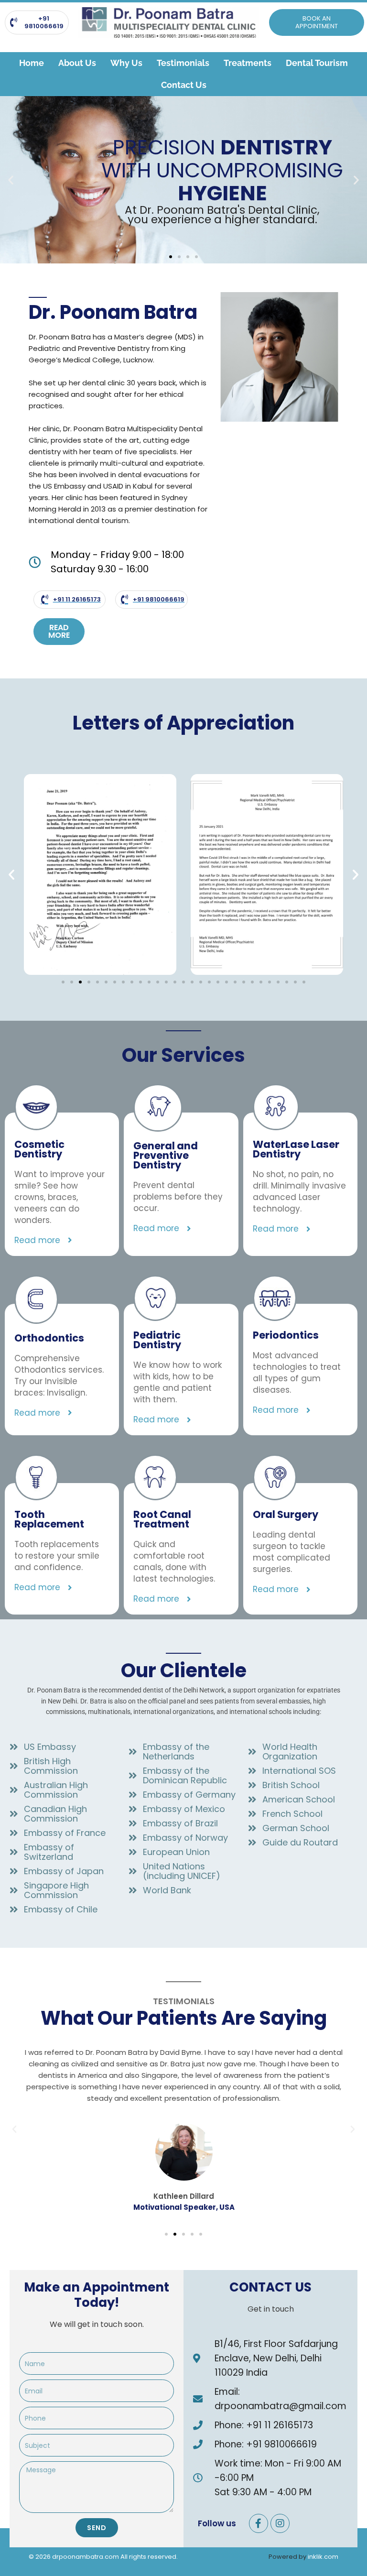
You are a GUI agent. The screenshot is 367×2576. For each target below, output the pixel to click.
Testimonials (183, 63)
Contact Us (184, 85)
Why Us (126, 63)
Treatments (248, 63)
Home (32, 63)
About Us (77, 63)
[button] (11, 180)
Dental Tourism (317, 63)
